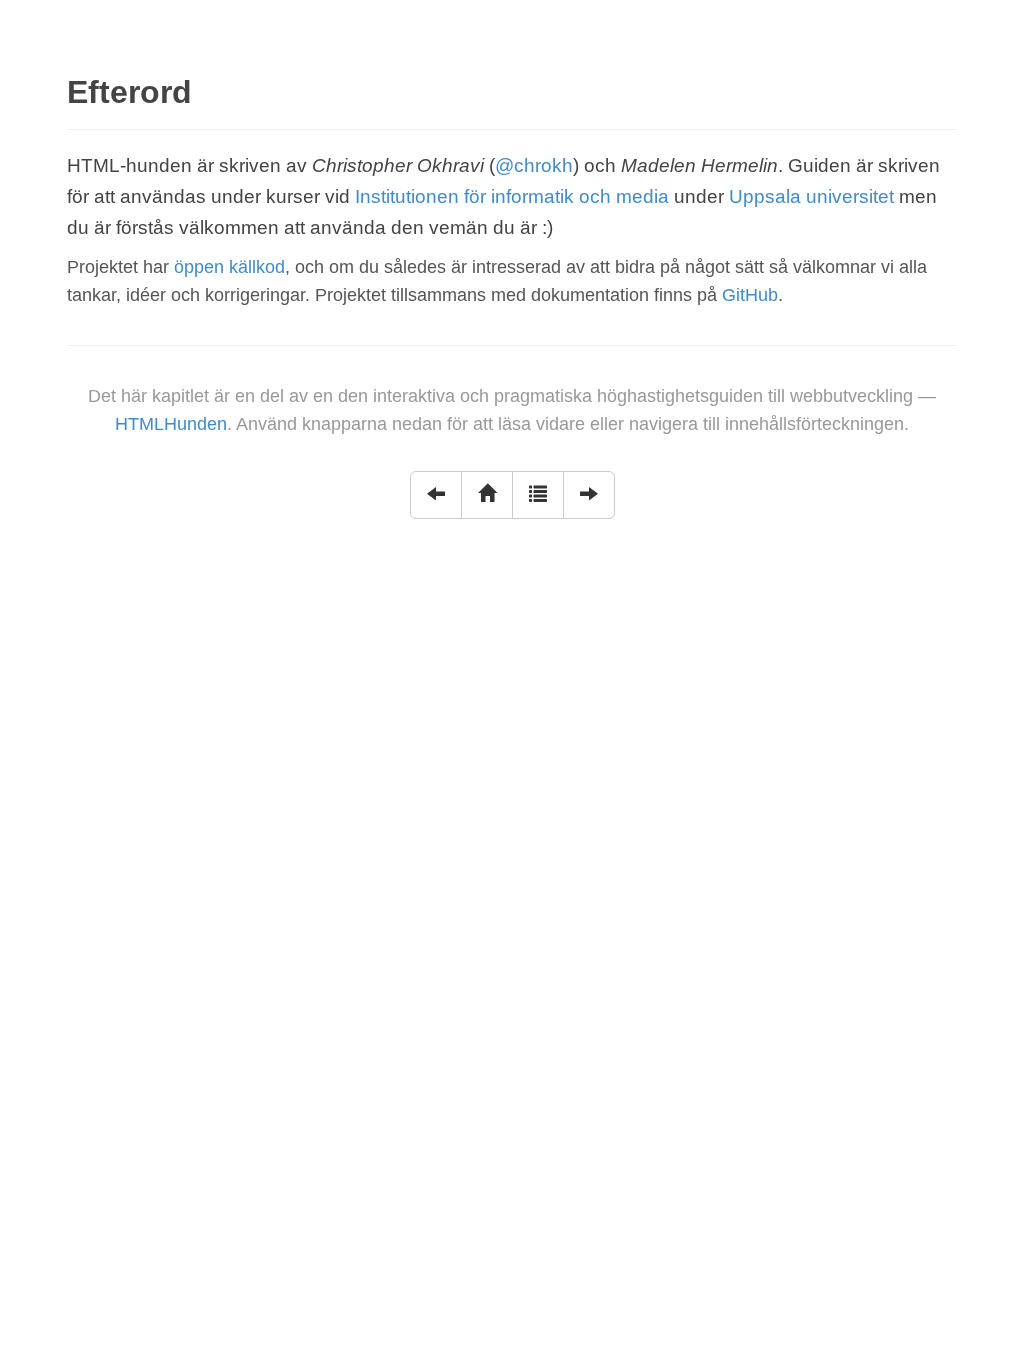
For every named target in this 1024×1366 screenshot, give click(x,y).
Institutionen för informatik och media (512, 196)
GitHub (750, 295)
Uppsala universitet (811, 196)
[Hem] (487, 495)
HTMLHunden (171, 424)
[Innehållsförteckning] (538, 495)
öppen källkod (229, 267)
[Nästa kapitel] (589, 495)
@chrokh (534, 165)
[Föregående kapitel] (436, 495)
